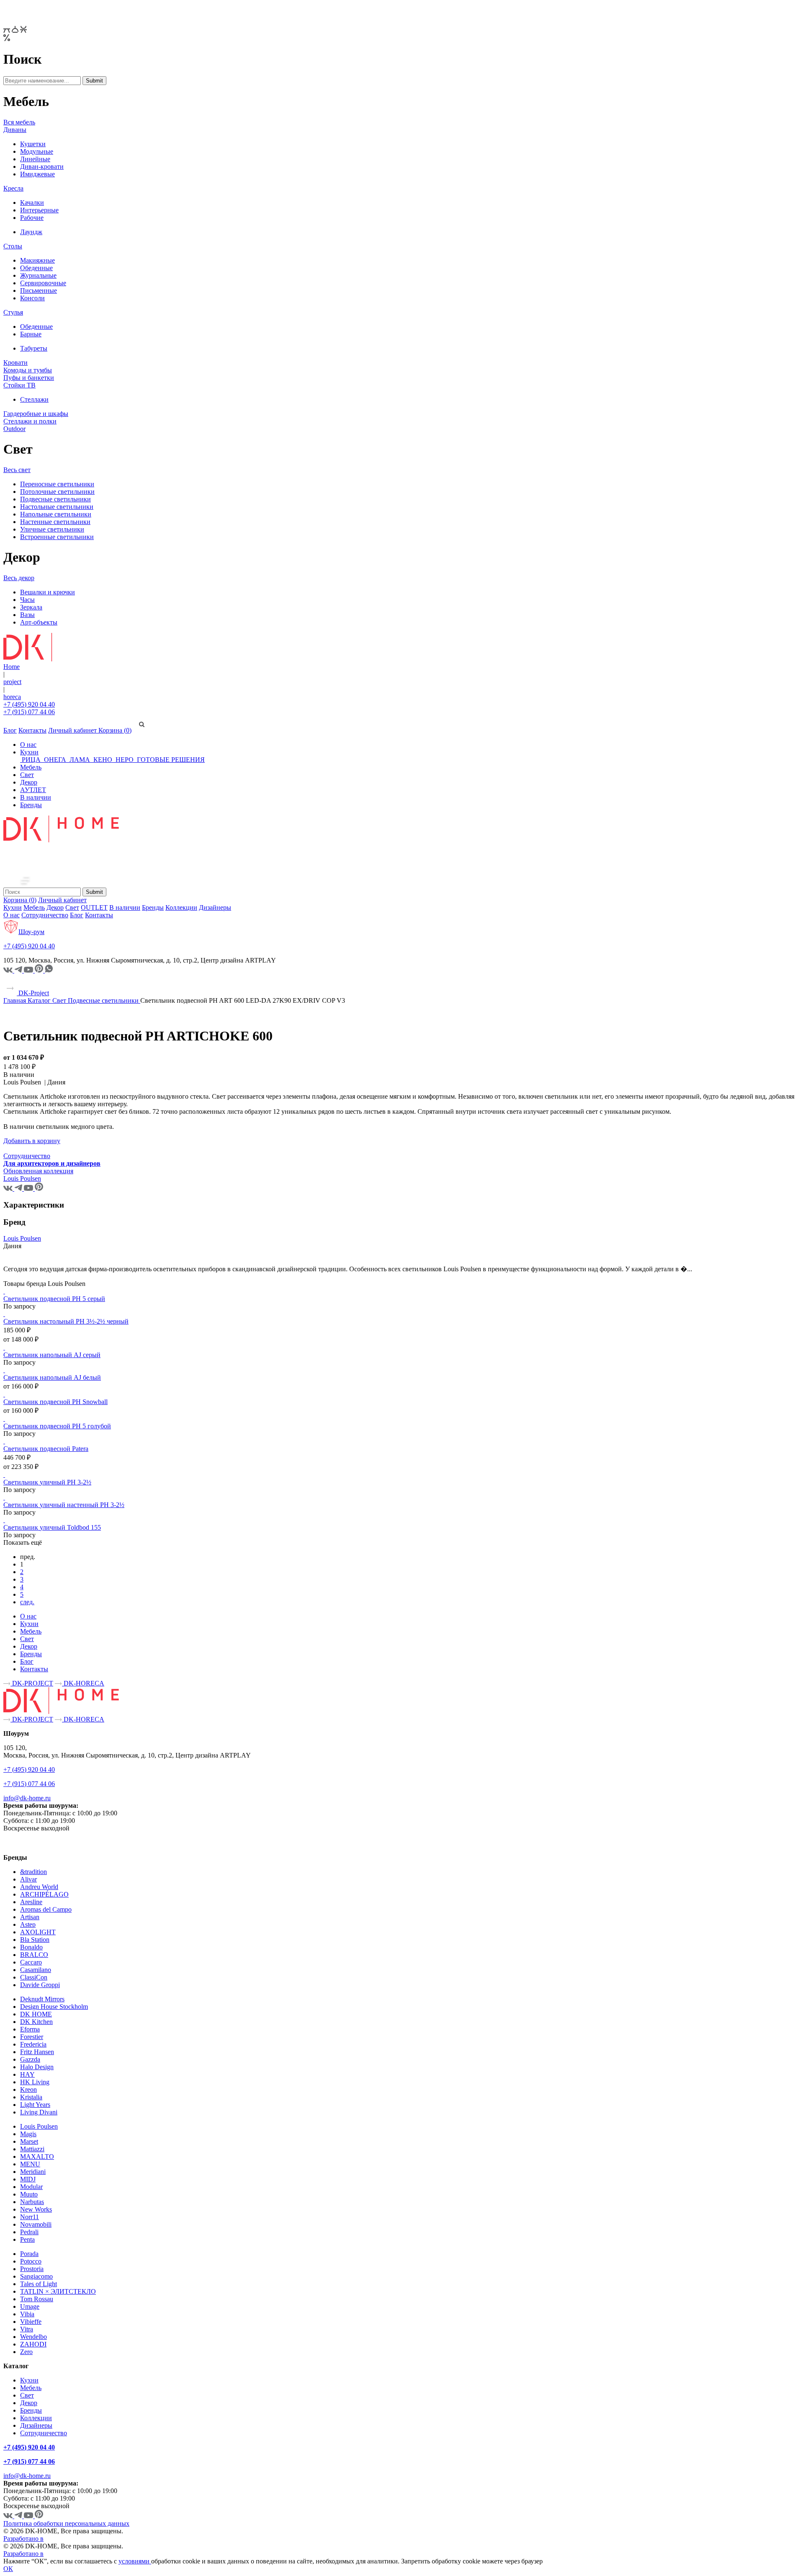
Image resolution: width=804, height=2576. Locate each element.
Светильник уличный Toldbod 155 (52, 1527)
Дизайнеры (215, 907)
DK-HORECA (83, 1683)
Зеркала (31, 607)
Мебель (31, 767)
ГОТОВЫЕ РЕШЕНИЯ (170, 760)
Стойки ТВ (19, 385)
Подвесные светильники (55, 499)
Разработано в (23, 2539)
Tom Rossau (37, 2299)
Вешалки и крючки (48, 592)
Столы (13, 246)
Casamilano (36, 1970)
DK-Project (33, 993)
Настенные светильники (55, 522)
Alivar (28, 1879)
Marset (29, 2141)
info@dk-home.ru (27, 1798)
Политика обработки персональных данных (66, 2523)
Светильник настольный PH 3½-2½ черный (66, 1321)
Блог (10, 730)
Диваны (15, 130)
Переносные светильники (57, 484)
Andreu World (39, 1887)
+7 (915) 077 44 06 (29, 712)
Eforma (30, 2029)
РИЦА (31, 760)
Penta (27, 2239)
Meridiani (33, 2172)
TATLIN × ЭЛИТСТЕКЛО (58, 2291)
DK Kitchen (36, 2022)
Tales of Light (39, 2284)
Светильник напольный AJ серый (52, 1355)
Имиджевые (37, 174)
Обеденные (36, 268)
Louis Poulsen (22, 1238)
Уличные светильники (52, 529)
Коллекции (181, 907)
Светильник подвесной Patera (46, 1449)
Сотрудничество (45, 915)
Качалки (32, 203)
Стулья (13, 312)
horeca (12, 697)
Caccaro (31, 1962)
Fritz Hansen (37, 2052)
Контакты (32, 730)
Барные (31, 334)
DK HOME (36, 2014)
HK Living (35, 2082)
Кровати (15, 363)
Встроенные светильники (57, 537)
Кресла (13, 188)
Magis (28, 2134)
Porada (29, 2254)
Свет (27, 775)
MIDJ (28, 2179)
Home (12, 667)
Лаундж (31, 232)
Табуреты (34, 348)
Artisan (30, 1917)
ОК (8, 2569)
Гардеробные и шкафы (36, 414)
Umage (30, 2306)
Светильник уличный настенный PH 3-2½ (64, 1505)
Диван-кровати (42, 166)
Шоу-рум (31, 932)
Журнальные (38, 275)
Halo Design (37, 2067)
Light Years (35, 2105)
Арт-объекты (39, 622)
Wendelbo (33, 2337)
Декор (29, 782)
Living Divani (39, 2112)
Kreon (28, 2089)
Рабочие (32, 218)
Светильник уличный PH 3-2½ (47, 1482)
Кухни (29, 752)
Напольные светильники (56, 514)
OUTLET (94, 907)
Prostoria (32, 2269)
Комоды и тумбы (28, 370)
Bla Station (35, 1940)
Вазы (27, 615)
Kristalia (31, 2097)
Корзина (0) (115, 730)
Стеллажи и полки (30, 421)
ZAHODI (33, 2344)
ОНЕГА (55, 760)
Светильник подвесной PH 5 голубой (57, 1426)
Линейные (35, 159)
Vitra (27, 2329)
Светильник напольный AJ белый (52, 1377)
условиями (135, 2561)
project (12, 682)
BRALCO (34, 1955)
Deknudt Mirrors (42, 1999)
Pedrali (29, 2232)
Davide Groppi (40, 1985)
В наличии (36, 797)
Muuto (29, 2194)
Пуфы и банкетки (29, 378)
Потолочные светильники (57, 492)
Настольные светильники (57, 507)
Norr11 (30, 2217)
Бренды (31, 805)
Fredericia (33, 2044)
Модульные (37, 151)
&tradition (33, 1872)
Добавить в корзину (32, 1141)
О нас (28, 745)
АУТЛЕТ (33, 790)
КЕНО (103, 760)
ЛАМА (80, 760)
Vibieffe (31, 2322)
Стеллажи (34, 399)
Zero (26, 2352)
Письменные (39, 290)
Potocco (31, 2261)
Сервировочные (43, 283)
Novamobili (36, 2224)
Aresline (31, 1902)
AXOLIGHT (38, 1932)
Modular (31, 2187)
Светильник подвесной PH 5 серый (54, 1299)
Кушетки (33, 144)
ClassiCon (34, 1977)
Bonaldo (31, 1947)
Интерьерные (39, 210)
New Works (36, 2209)
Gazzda (30, 2059)
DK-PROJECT (32, 1683)
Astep (28, 1924)
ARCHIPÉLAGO (44, 1894)
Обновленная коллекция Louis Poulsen (38, 1175)
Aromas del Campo (46, 1909)
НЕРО (125, 760)
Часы (27, 600)
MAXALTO (37, 2157)
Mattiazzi (32, 2149)
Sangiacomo (36, 2276)
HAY (27, 2074)
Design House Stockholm (54, 2007)
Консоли (32, 298)
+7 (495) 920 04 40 (29, 704)
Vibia (27, 2314)
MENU (30, 2164)
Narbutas (32, 2202)
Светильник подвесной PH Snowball (55, 1402)
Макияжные (37, 260)
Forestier (32, 2037)
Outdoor (14, 429)
